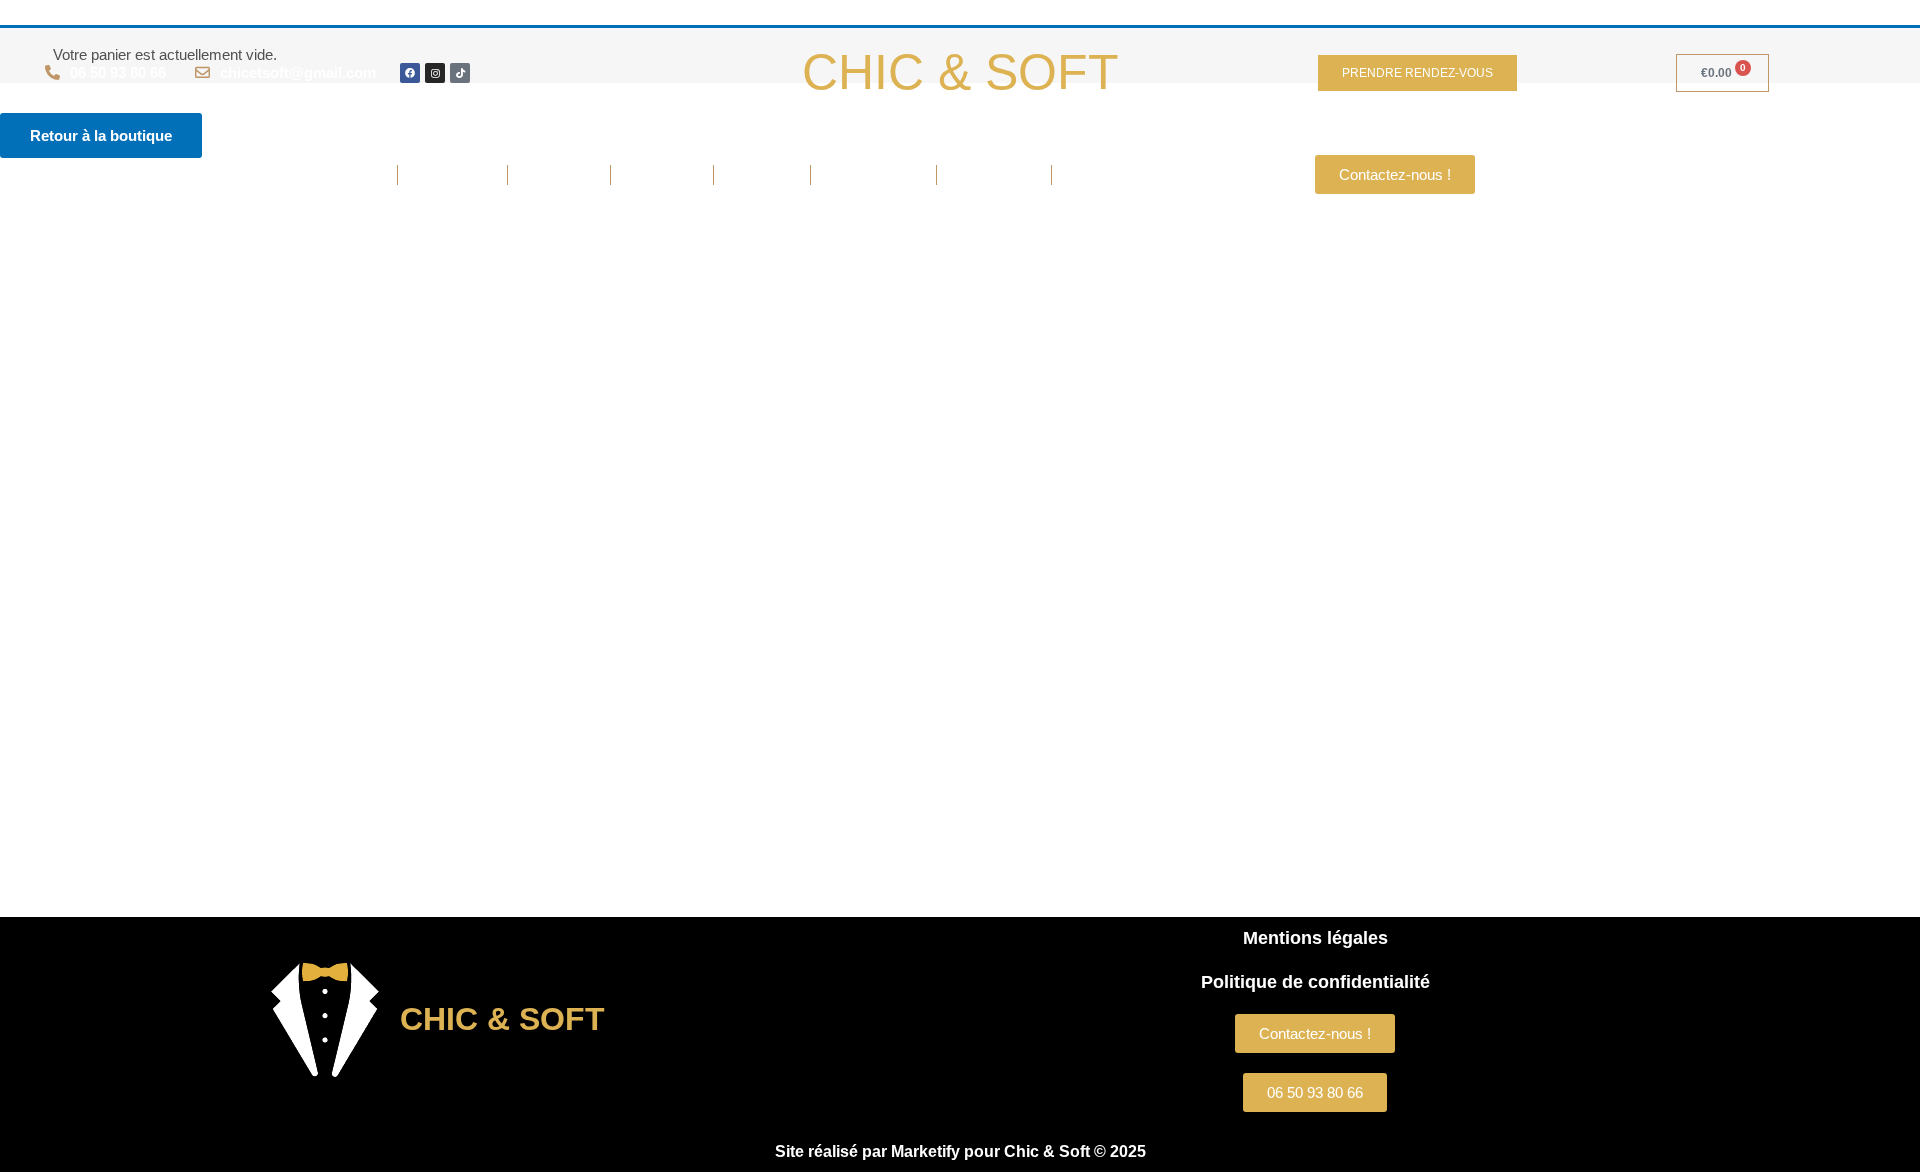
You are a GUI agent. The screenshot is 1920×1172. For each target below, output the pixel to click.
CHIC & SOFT (960, 72)
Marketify (925, 1151)
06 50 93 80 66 (118, 72)
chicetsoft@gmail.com (298, 72)
